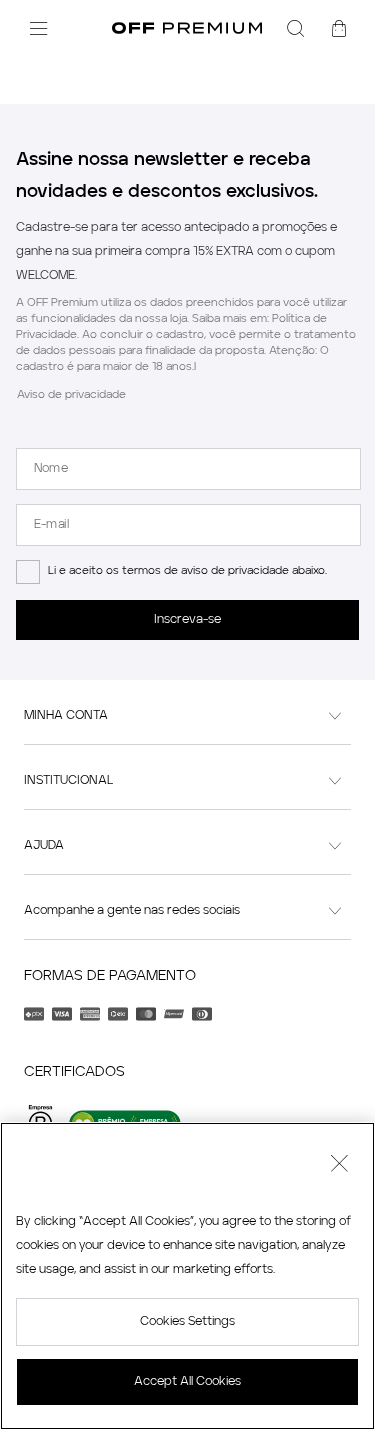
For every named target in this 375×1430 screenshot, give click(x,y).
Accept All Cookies (187, 1382)
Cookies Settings (187, 1322)
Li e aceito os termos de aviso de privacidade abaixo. (187, 571)
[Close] (339, 1166)
